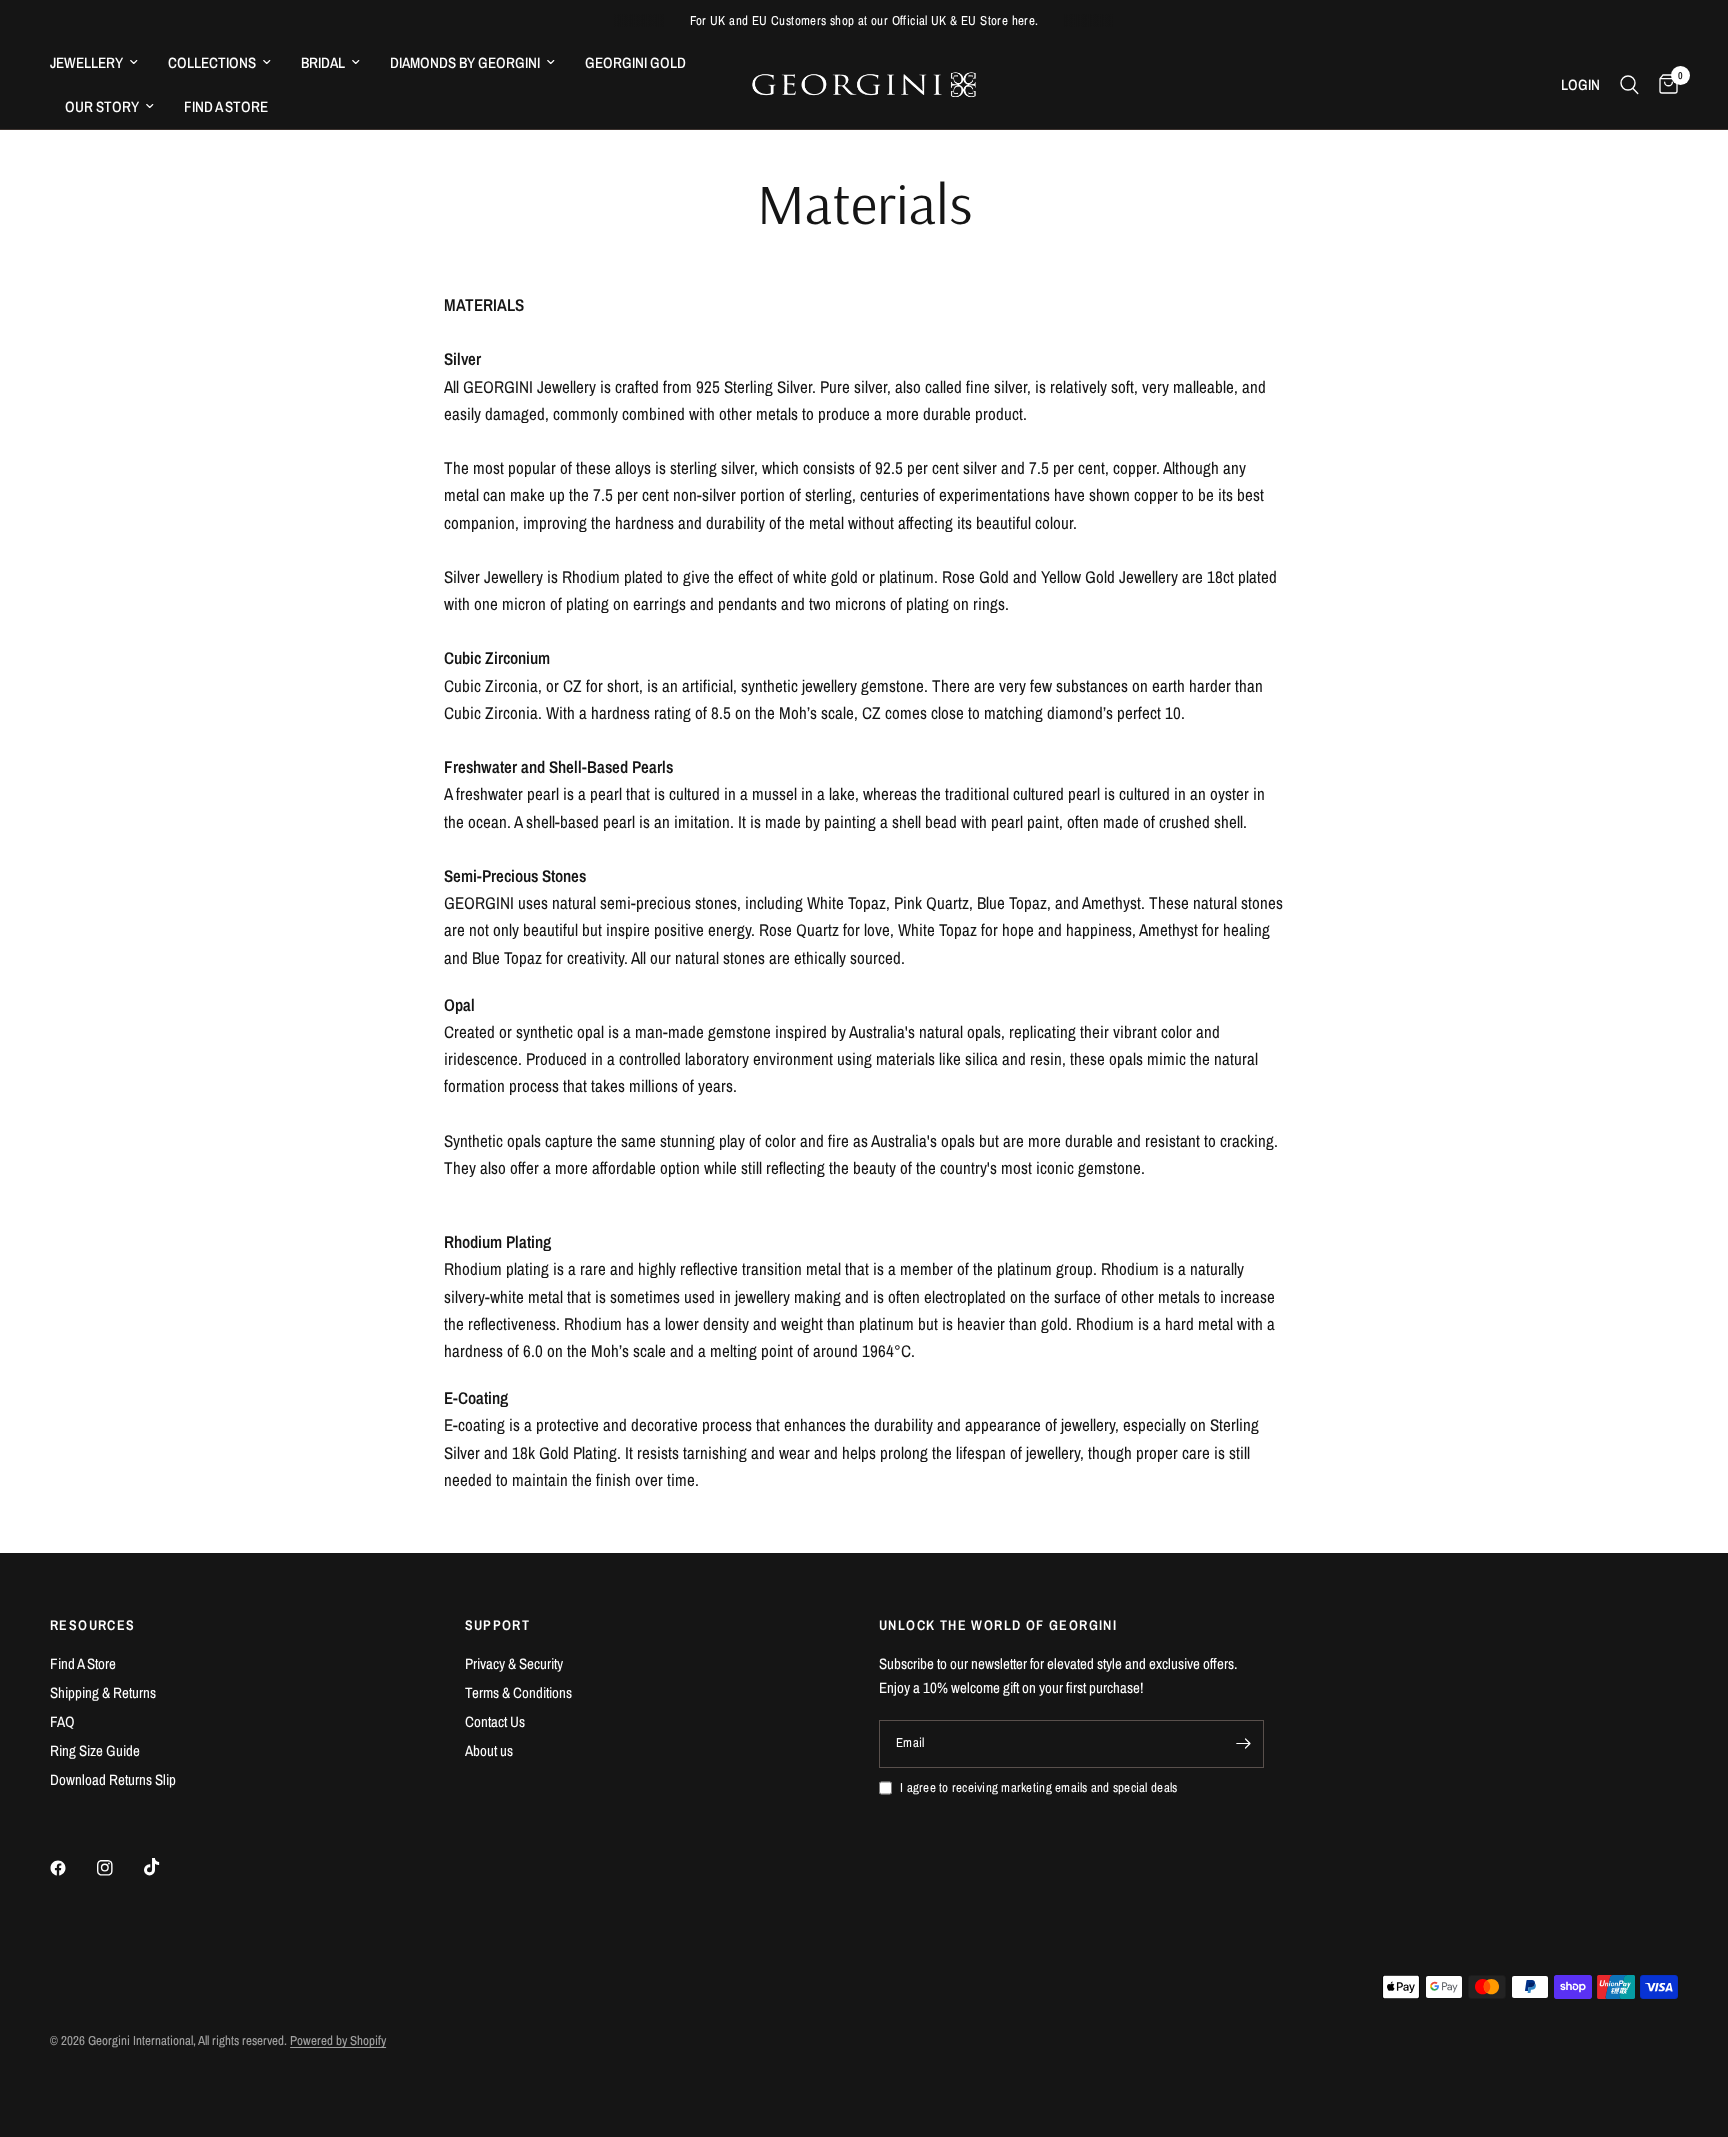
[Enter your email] (1244, 1744)
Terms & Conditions (518, 1692)
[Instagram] (119, 1868)
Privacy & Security (514, 1663)
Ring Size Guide (95, 1750)
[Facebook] (72, 1868)
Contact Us (495, 1721)
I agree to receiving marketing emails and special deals (1038, 1787)
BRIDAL (323, 62)
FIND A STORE (226, 106)
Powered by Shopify (338, 2040)
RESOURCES (93, 1625)
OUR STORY (102, 106)
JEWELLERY (86, 62)
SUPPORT (498, 1625)
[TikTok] (166, 1867)
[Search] (1629, 85)
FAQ (62, 1721)
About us (489, 1750)
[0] (1663, 85)
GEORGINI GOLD (635, 62)
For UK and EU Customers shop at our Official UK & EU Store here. (864, 20)
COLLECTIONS (212, 62)
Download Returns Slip (113, 1779)
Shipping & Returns (103, 1692)
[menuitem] (101, 63)
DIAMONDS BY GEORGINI (465, 62)
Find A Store (83, 1663)
